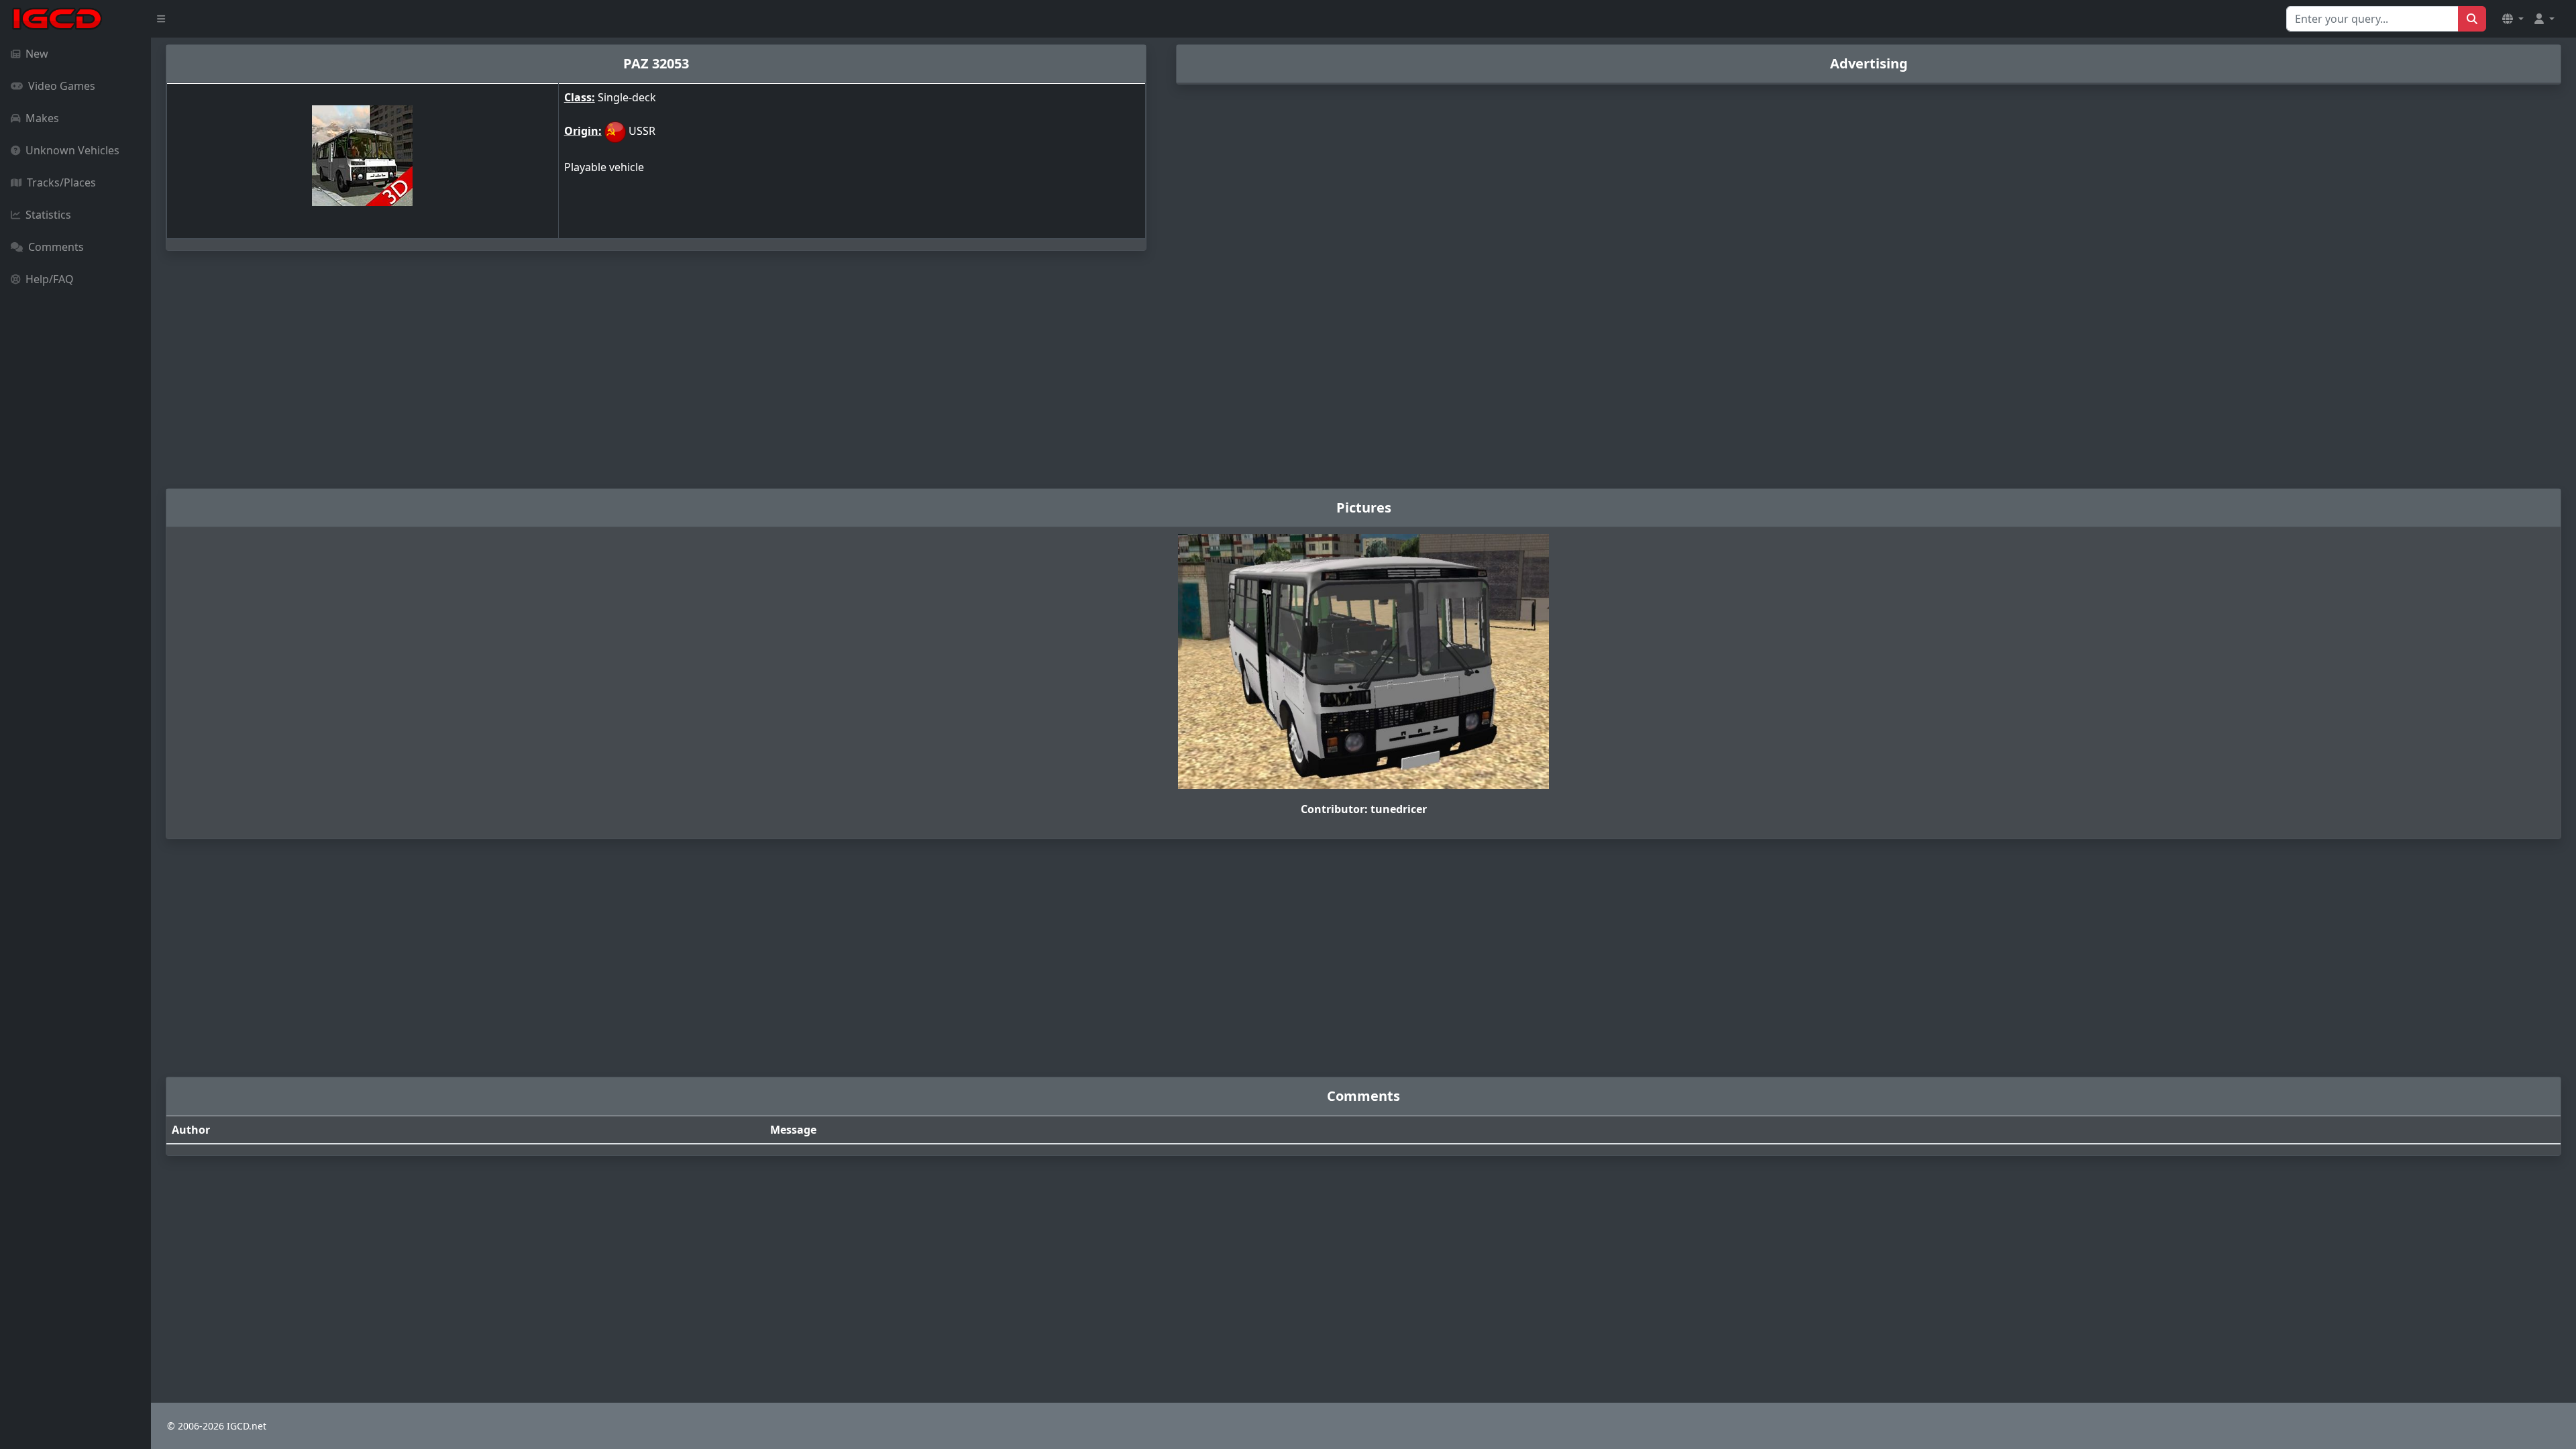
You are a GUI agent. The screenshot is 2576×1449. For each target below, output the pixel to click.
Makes (42, 118)
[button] (2513, 19)
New (37, 54)
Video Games (62, 86)
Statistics (48, 215)
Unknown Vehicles (72, 150)
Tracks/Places (61, 182)
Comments (56, 247)
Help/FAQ (50, 279)
